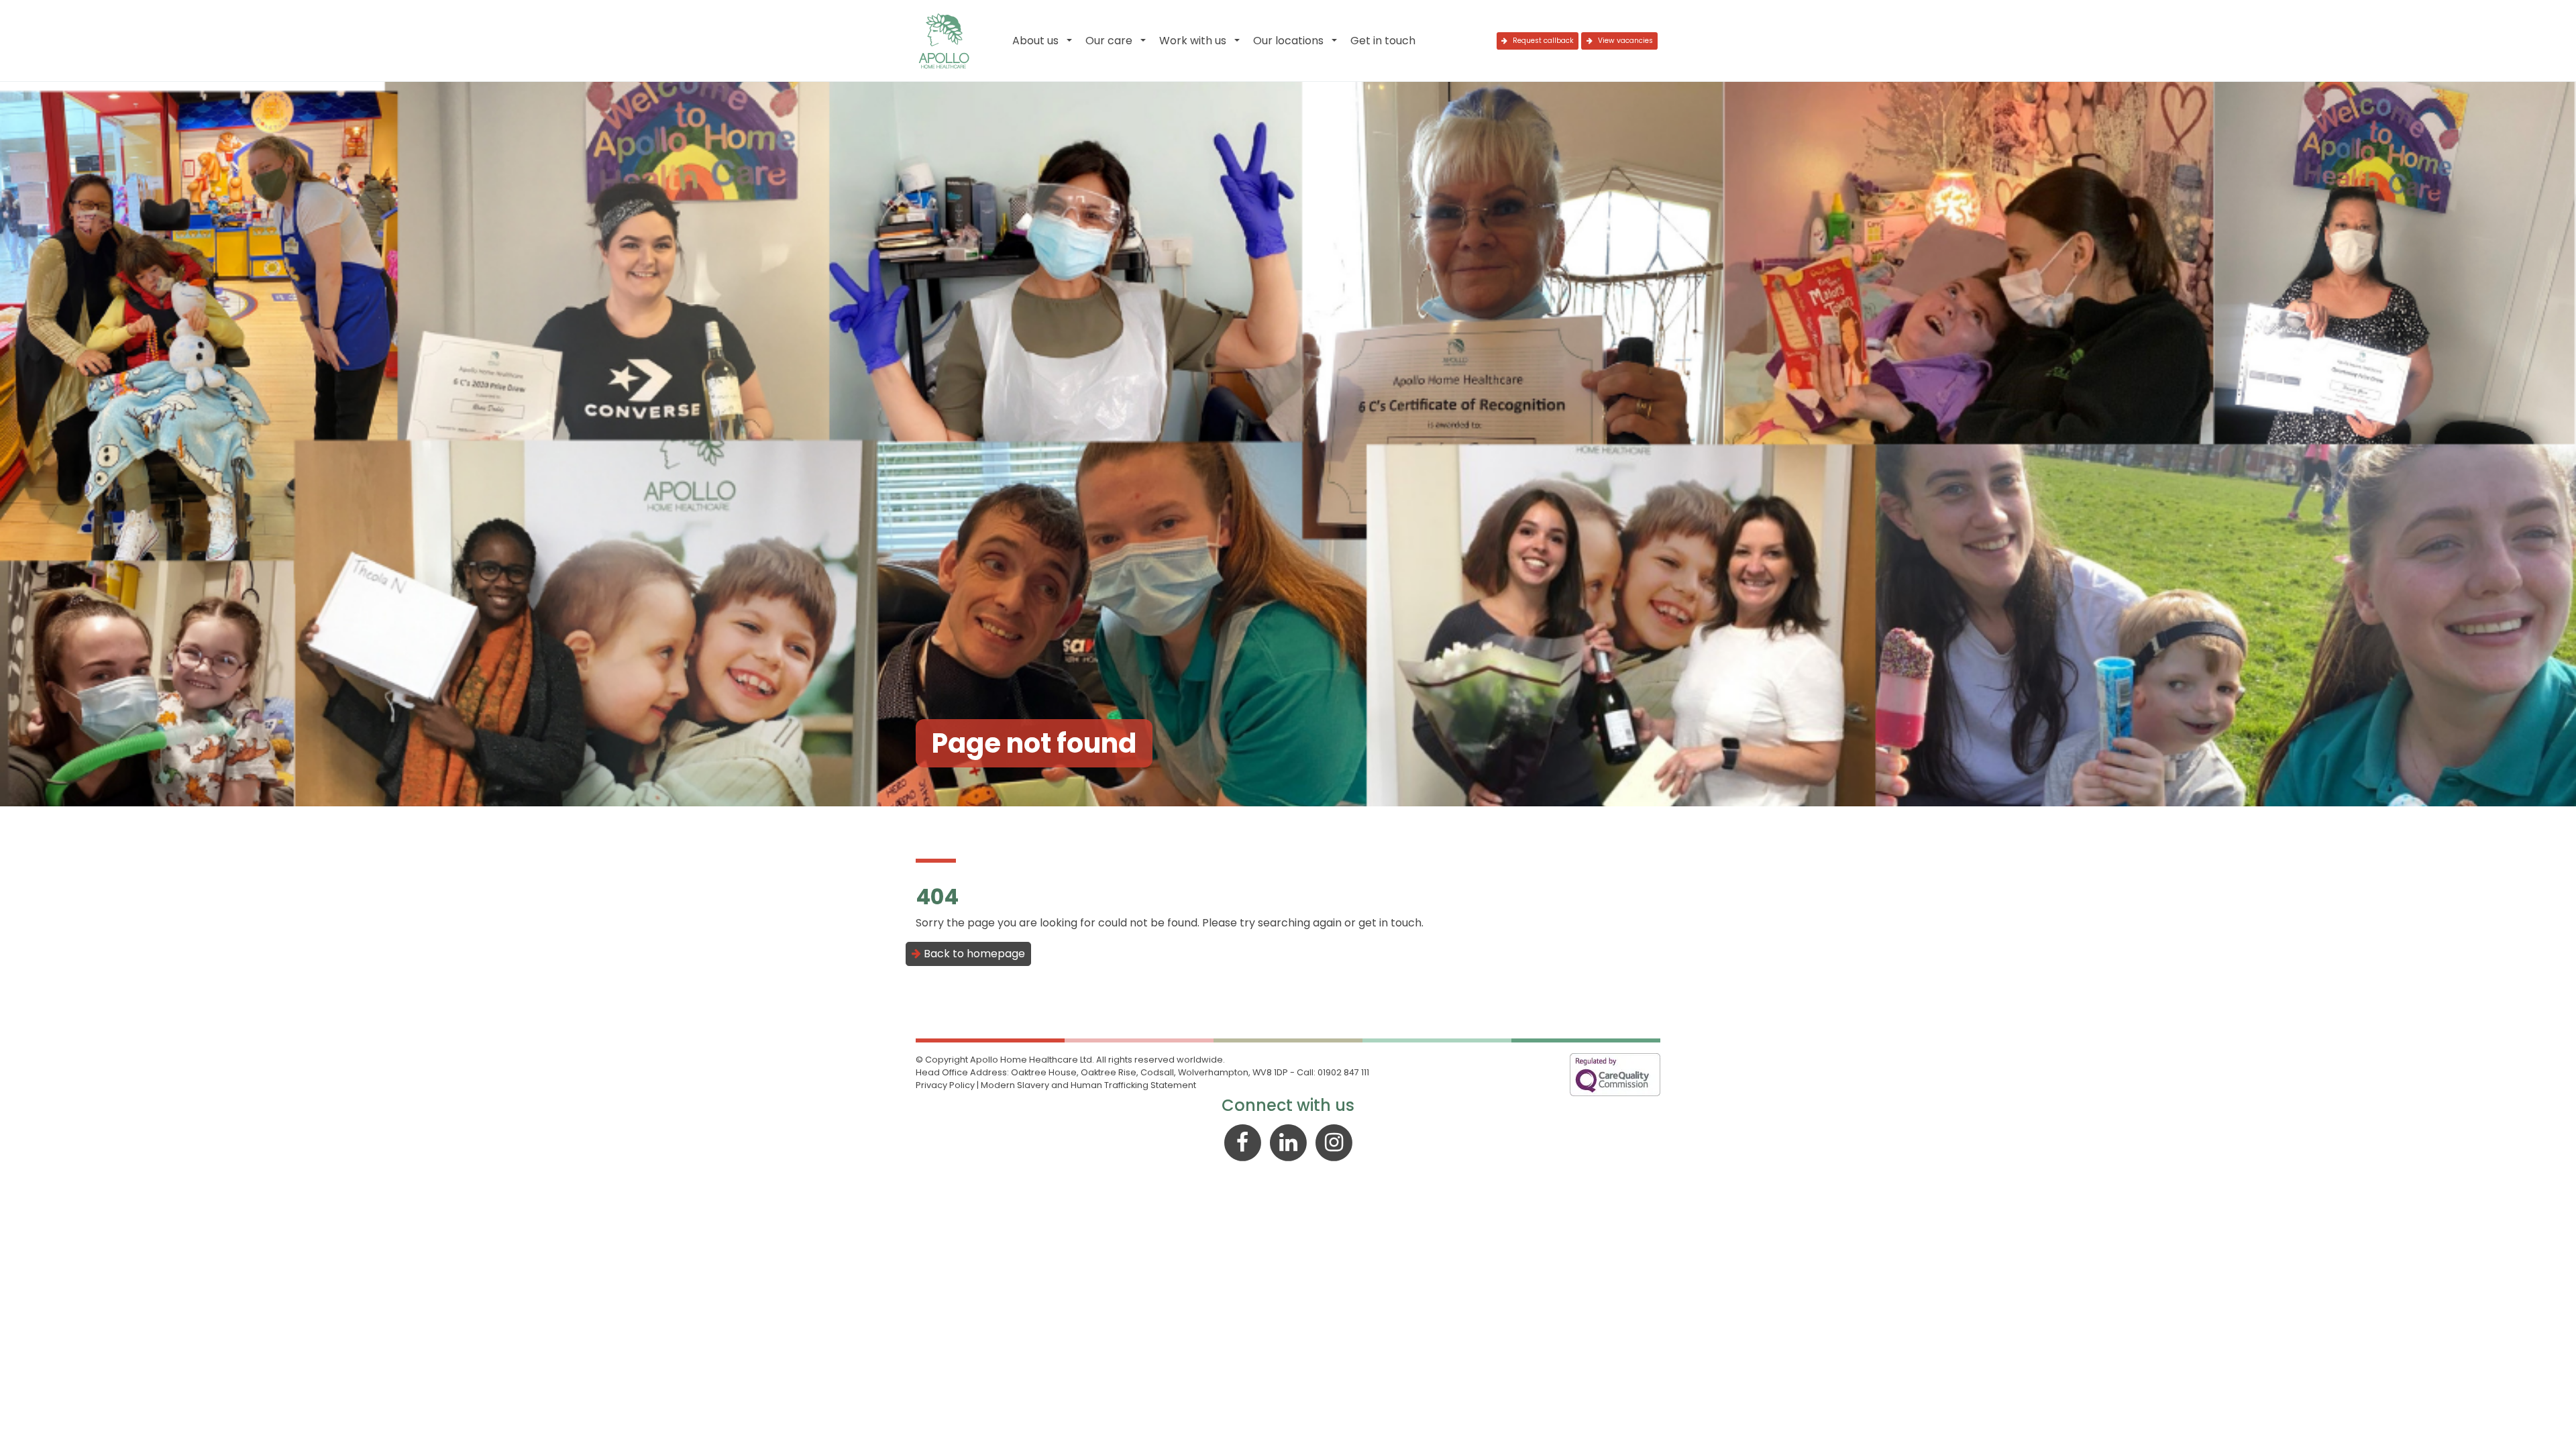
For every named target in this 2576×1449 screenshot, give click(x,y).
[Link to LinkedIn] (1289, 1141)
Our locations (1288, 41)
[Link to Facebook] (1244, 1141)
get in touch (1390, 923)
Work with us (1193, 41)
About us (1035, 41)
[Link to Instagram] (1334, 1141)
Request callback (1542, 41)
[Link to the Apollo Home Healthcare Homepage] (944, 41)
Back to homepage (973, 954)
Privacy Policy (945, 1085)
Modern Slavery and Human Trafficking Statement (1088, 1085)
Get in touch (1383, 41)
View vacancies (1624, 41)
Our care (1109, 41)
